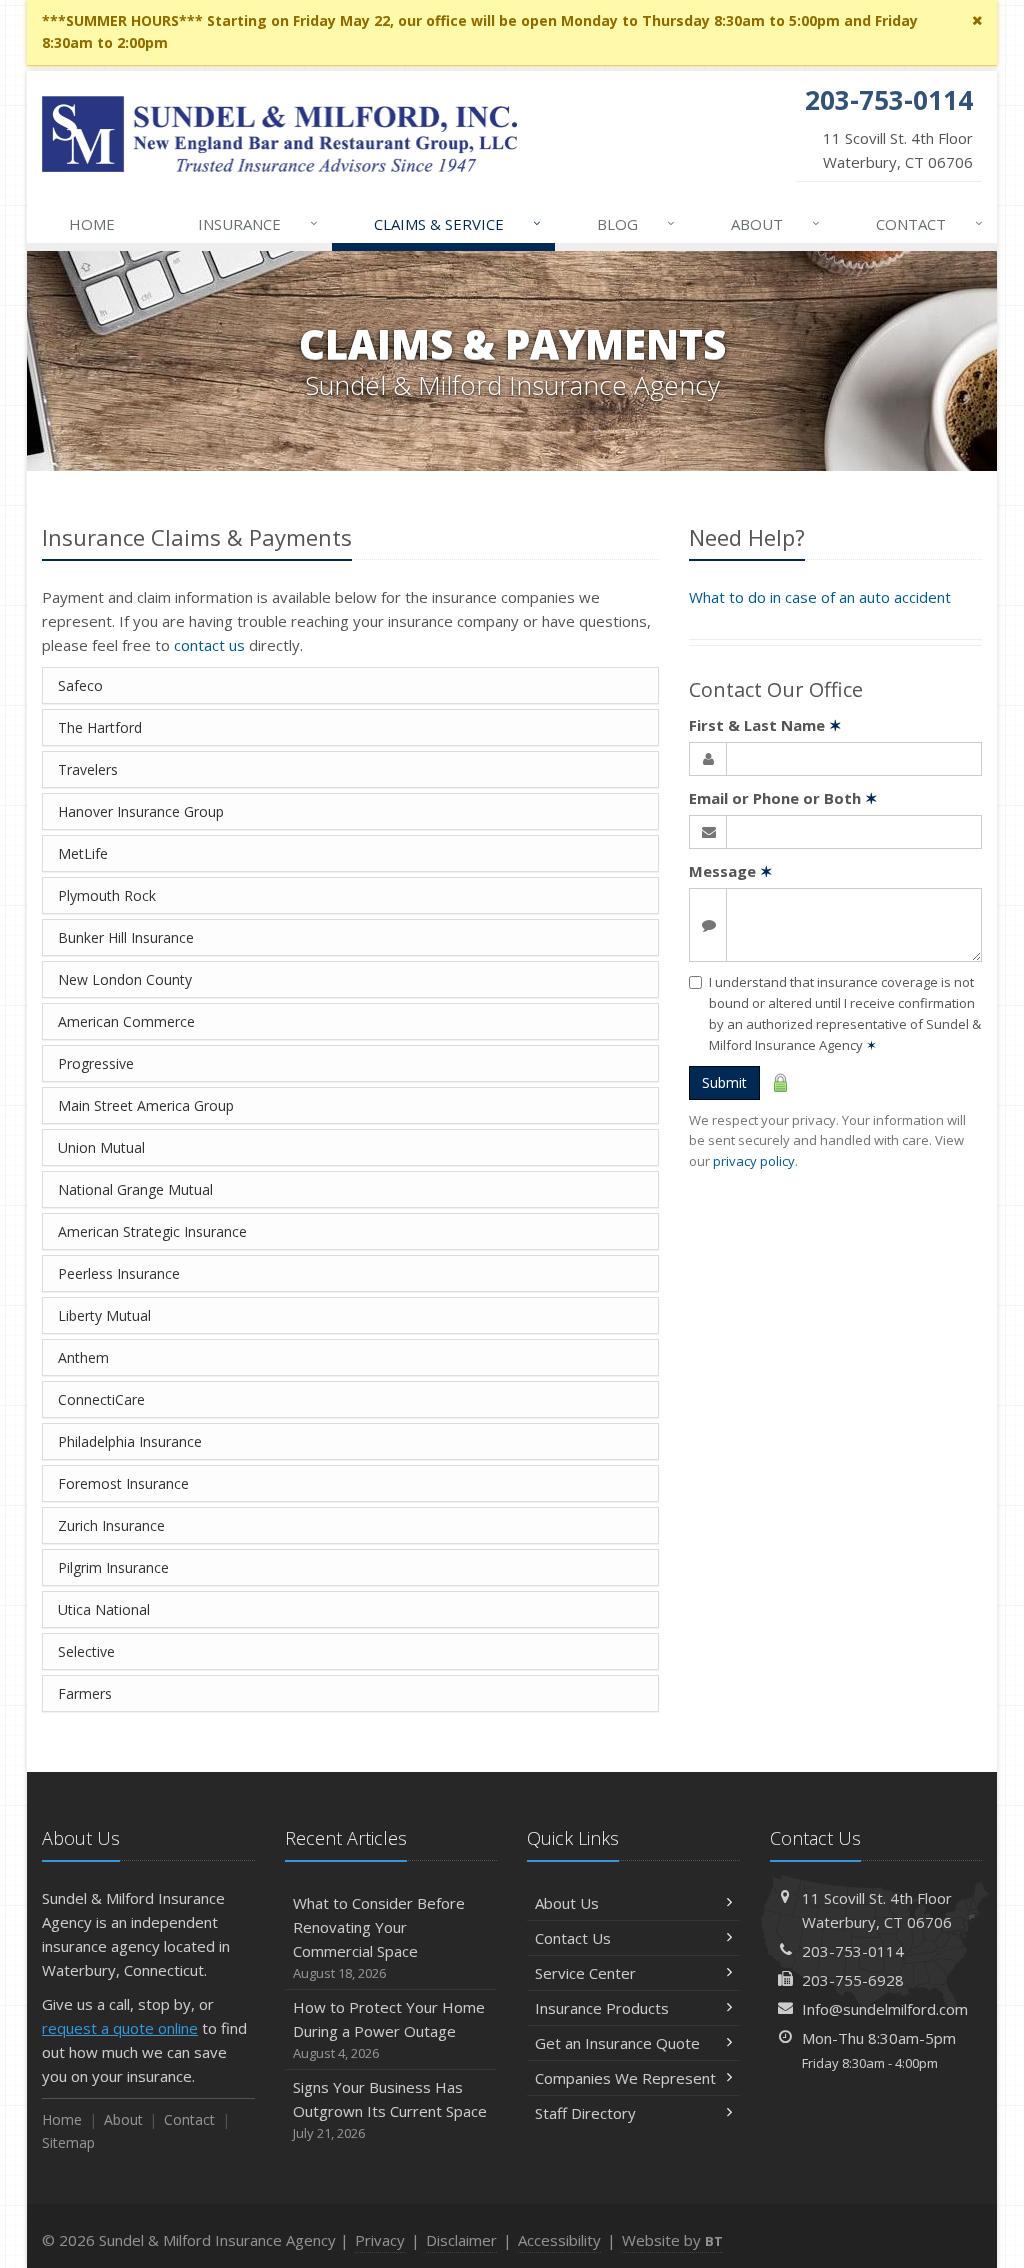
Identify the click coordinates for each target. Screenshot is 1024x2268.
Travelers (88, 769)
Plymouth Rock (107, 895)
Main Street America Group (146, 1105)
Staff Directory (585, 2113)
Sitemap (68, 2142)
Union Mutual (101, 1147)
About (776, 223)
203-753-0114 (853, 1951)
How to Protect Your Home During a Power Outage (389, 2029)
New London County (125, 979)
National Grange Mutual (135, 1189)
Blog (636, 223)
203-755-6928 (853, 1980)
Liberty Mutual (104, 1315)
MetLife (83, 853)
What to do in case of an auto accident (820, 597)
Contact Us (573, 1938)
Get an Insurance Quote (617, 2043)
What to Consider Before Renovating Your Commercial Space (379, 1937)
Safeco (80, 685)
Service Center (585, 1973)
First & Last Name (765, 725)
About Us (567, 1903)
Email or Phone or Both (783, 798)
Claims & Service (458, 223)
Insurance (258, 223)
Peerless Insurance (119, 1273)
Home (92, 224)
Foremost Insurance (123, 1483)
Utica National (104, 1609)
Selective (86, 1651)
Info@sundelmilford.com (885, 2009)
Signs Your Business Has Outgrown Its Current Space (390, 2109)
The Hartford (100, 727)
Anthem (83, 1357)
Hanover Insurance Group (141, 811)
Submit (724, 1082)
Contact (930, 223)
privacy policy (754, 1161)
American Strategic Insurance (152, 1231)
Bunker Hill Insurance (126, 937)
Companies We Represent (625, 2078)
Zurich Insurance (111, 1525)
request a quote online (120, 2028)
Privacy (380, 2240)
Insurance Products (602, 2008)
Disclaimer (461, 2240)
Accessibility (559, 2240)
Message (731, 871)
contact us (209, 645)
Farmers (85, 1693)
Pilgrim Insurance (113, 1567)
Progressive (96, 1063)
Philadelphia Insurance (130, 1441)
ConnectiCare (101, 1399)
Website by (672, 2240)
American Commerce (126, 1021)
